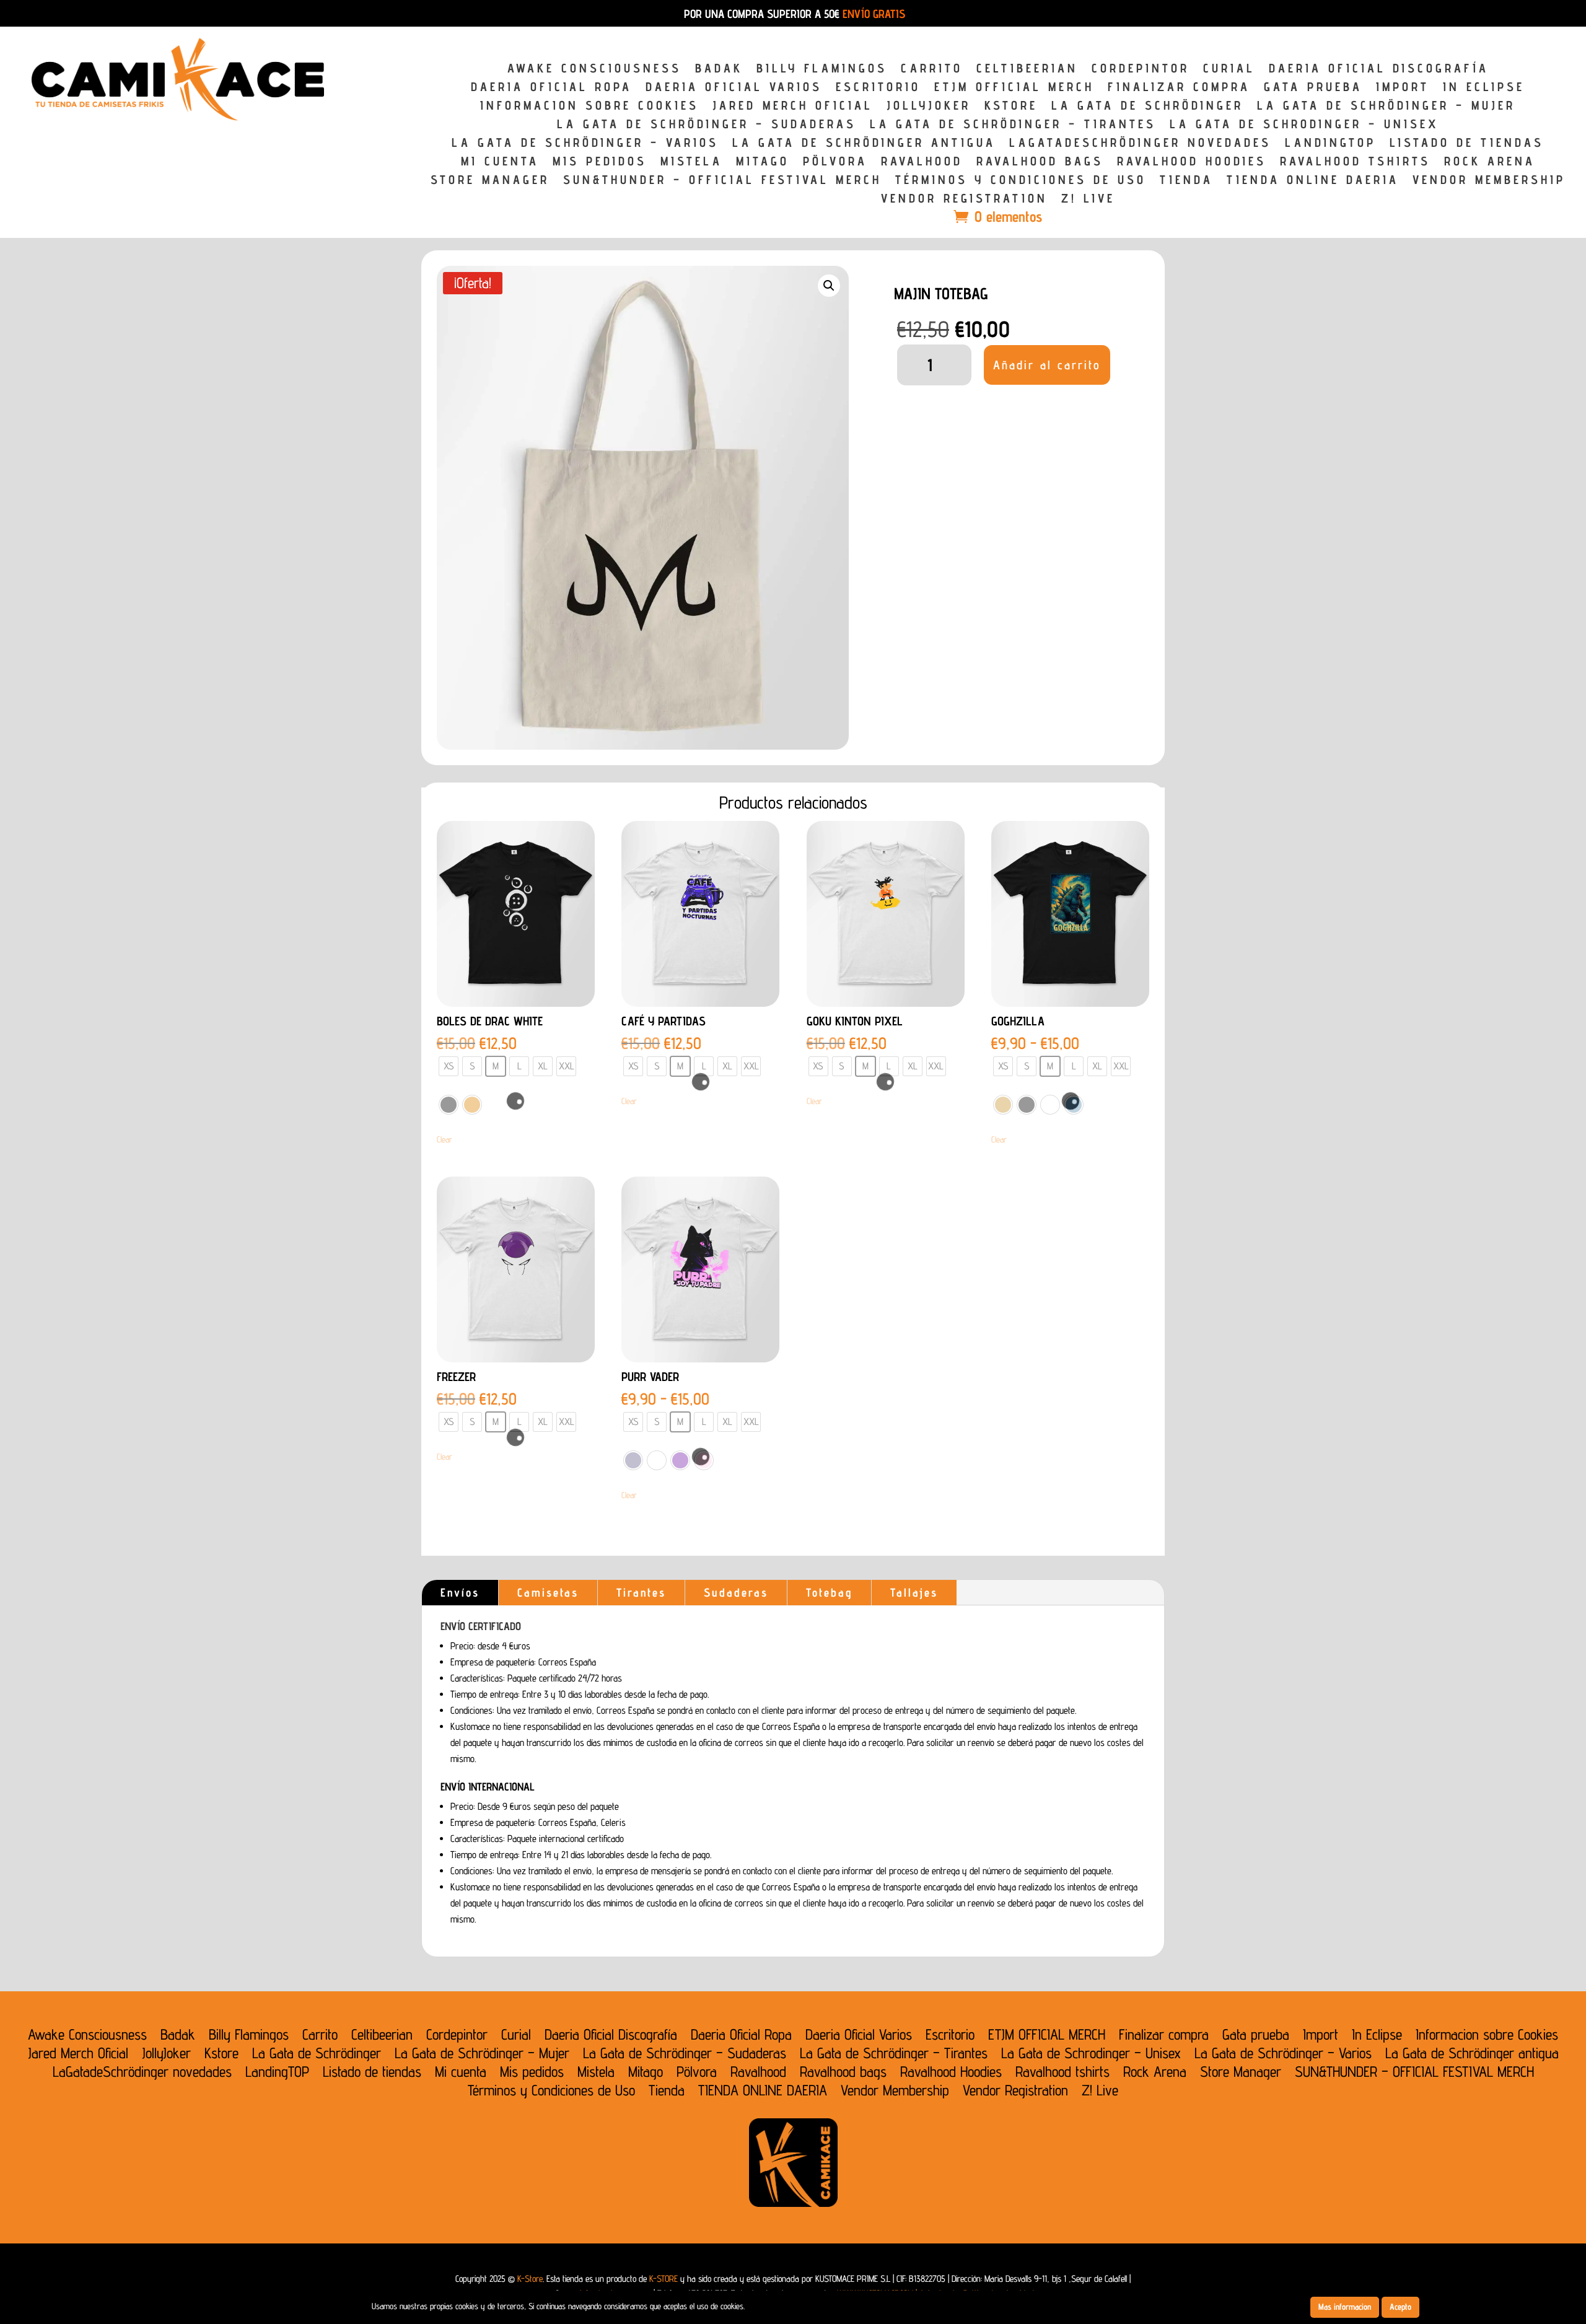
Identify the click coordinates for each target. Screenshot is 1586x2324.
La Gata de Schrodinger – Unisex (1304, 125)
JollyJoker (929, 107)
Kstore (1011, 107)
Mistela (691, 163)
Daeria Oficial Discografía (1379, 70)
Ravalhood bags (1040, 163)
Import (1403, 88)
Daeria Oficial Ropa (551, 88)
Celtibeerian (1027, 70)
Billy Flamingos (822, 70)
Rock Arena (1490, 163)
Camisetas (548, 1592)
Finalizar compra (1179, 88)
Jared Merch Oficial (793, 107)
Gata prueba (1313, 88)
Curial (1229, 70)
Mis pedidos (600, 163)
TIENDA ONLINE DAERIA (1313, 181)
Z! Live (1088, 200)
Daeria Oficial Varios (734, 88)
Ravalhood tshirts (1355, 163)
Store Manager (490, 181)
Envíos (460, 1592)
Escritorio (878, 88)
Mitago (763, 163)
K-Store (530, 2278)
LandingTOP (1330, 144)
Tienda (1186, 181)
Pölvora (835, 163)
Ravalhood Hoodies (1192, 163)
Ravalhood (922, 163)
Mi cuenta (500, 163)
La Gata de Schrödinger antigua (864, 144)
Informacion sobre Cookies (589, 107)
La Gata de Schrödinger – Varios (585, 144)
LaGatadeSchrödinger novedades (1140, 144)
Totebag (829, 1592)
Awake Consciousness (594, 70)
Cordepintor (1141, 70)
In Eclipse (1484, 88)
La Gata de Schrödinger (1147, 107)
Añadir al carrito (1047, 365)
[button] (829, 286)
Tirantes (641, 1592)
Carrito (932, 70)
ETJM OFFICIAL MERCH (1014, 88)
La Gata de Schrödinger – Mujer (1386, 107)
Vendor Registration (964, 200)
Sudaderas (736, 1592)
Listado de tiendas (1467, 144)
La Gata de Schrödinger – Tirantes (1013, 125)
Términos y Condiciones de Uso (1021, 181)
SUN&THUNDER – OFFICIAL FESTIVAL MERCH (722, 181)
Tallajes (914, 1592)
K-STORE (664, 2278)
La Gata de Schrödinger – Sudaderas (707, 125)
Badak (719, 70)
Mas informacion (1345, 2307)
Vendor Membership (1489, 181)
